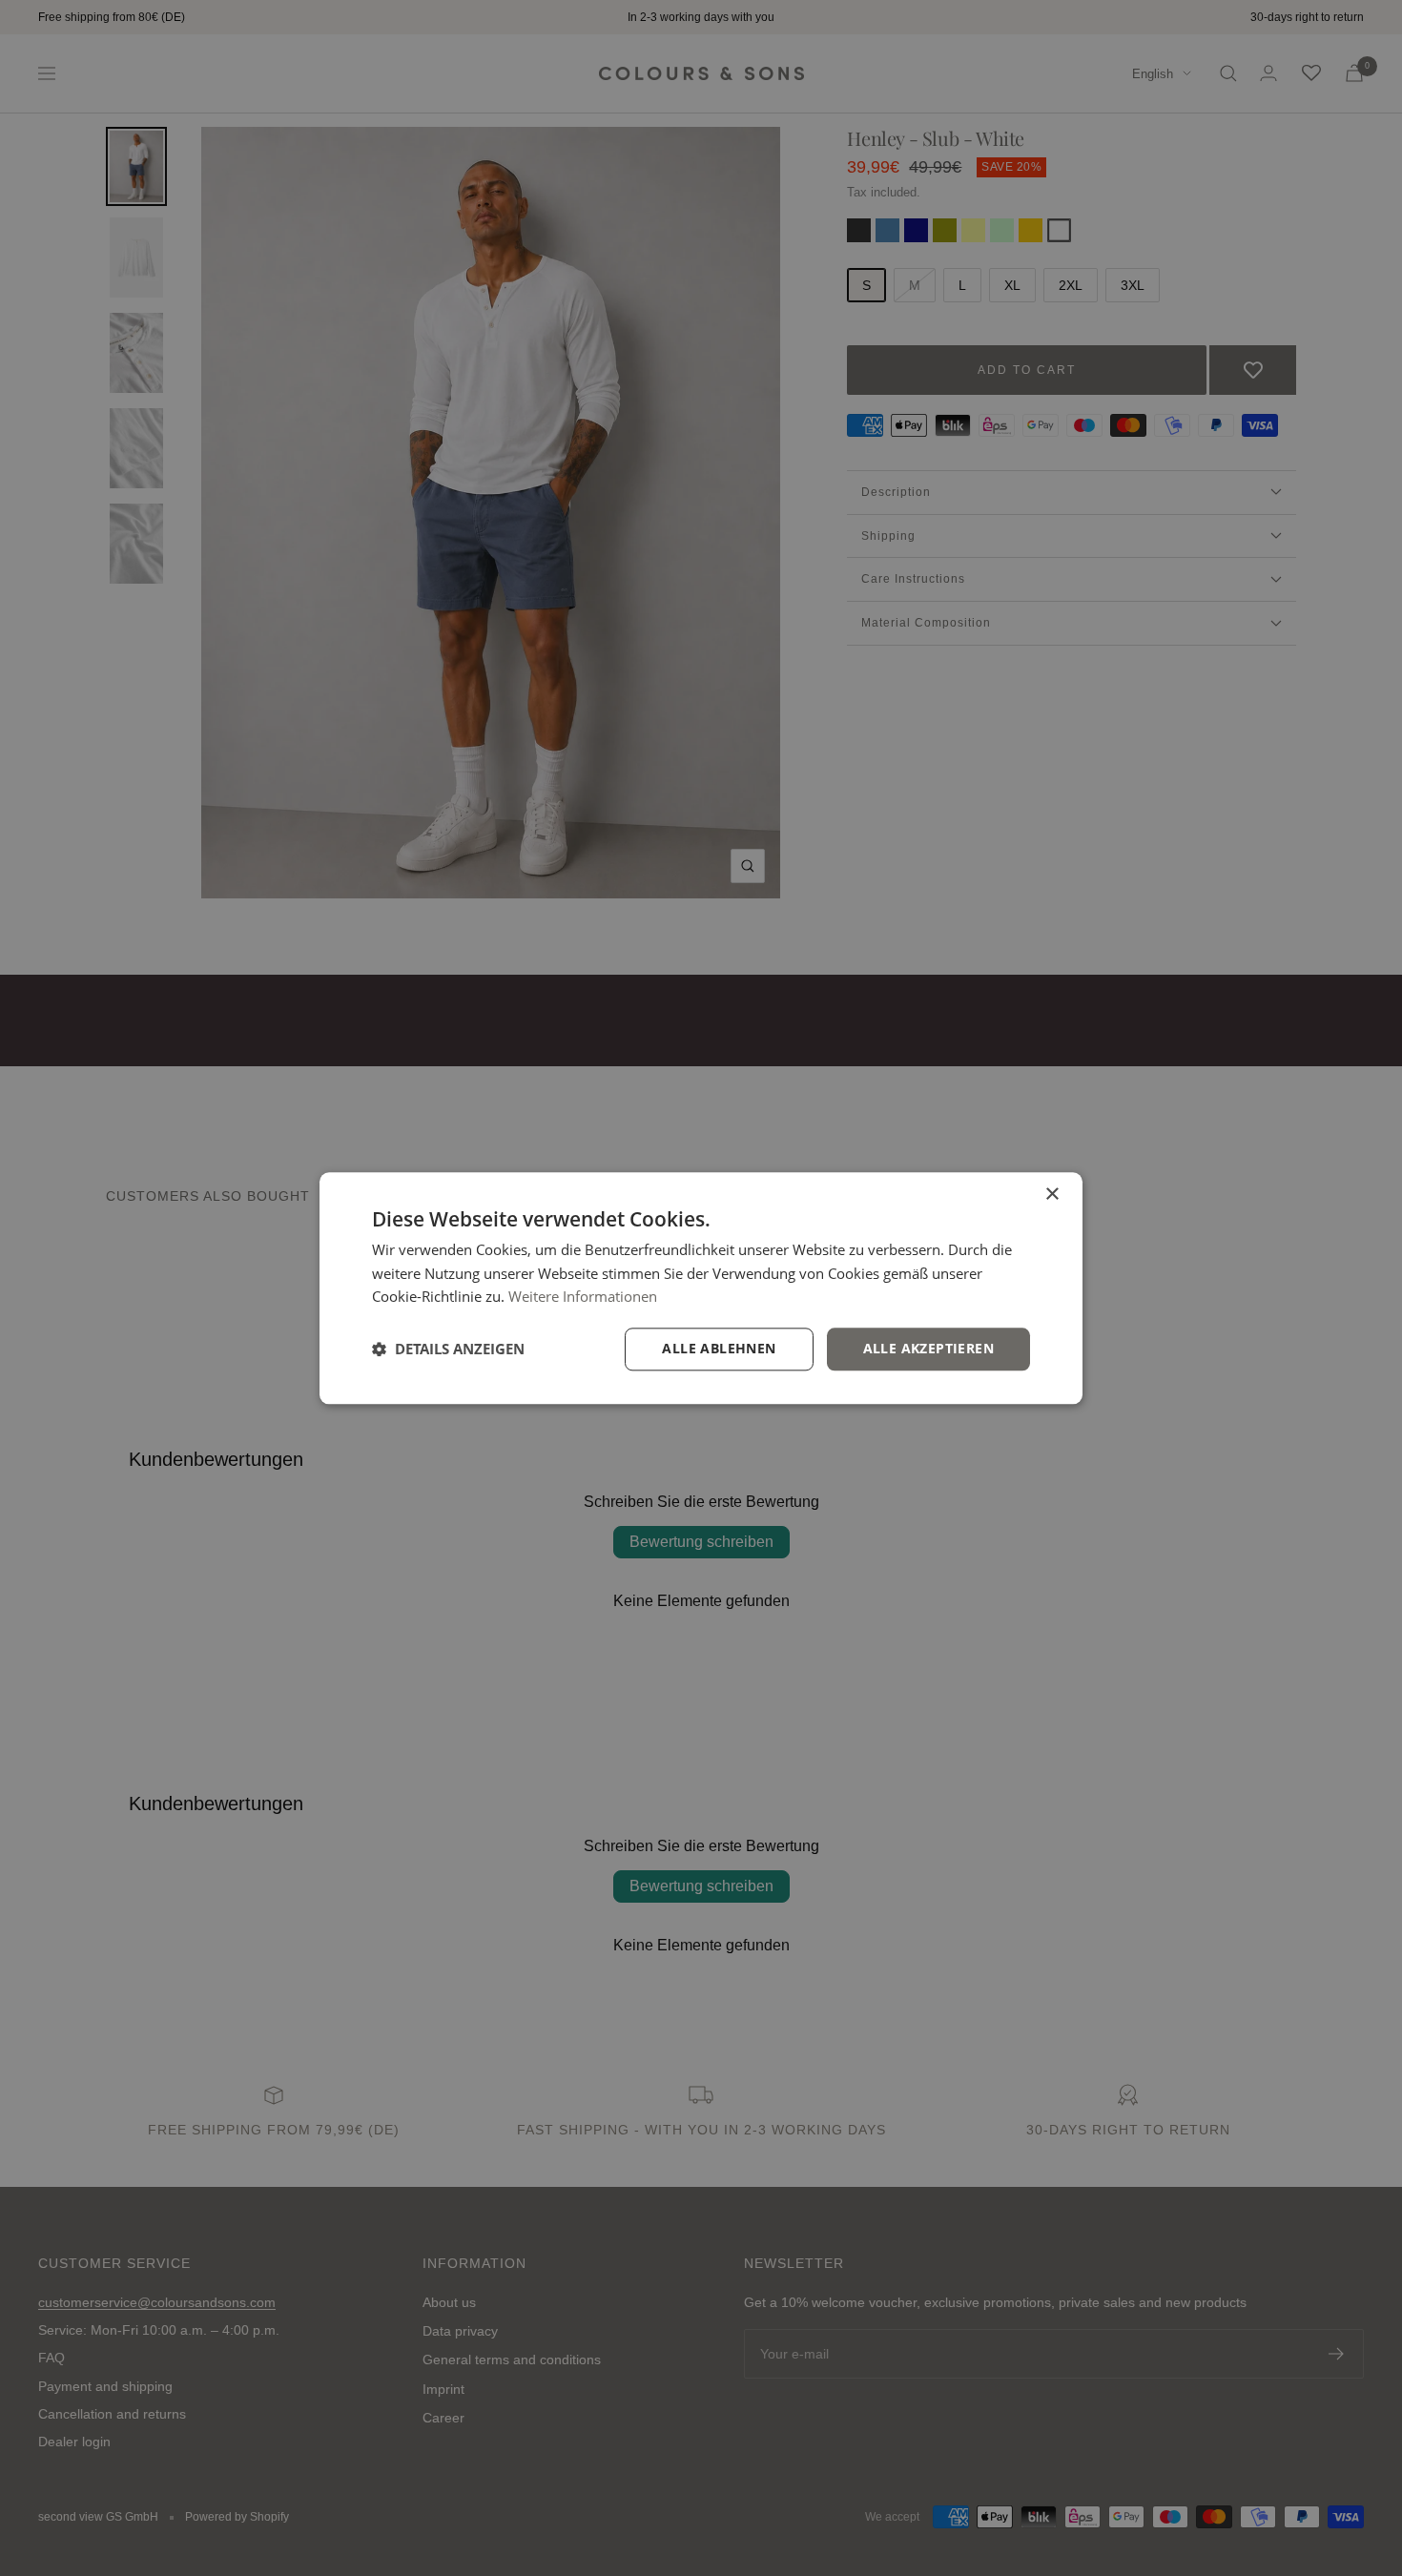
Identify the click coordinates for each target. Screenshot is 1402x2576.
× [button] (1051, 1195)
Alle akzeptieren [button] (928, 1348)
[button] (448, 1350)
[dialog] (701, 1288)
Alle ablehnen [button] (719, 1348)
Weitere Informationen (583, 1297)
